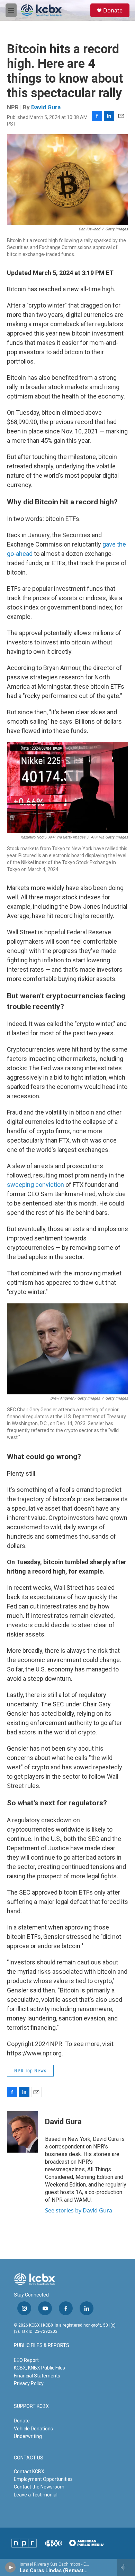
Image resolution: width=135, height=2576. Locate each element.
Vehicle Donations (33, 2429)
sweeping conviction (35, 1185)
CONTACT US (29, 2458)
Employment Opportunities (43, 2479)
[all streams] (126, 2567)
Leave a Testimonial (36, 2495)
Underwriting (28, 2436)
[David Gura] (22, 2132)
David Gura (46, 107)
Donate (113, 10)
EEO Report (26, 2360)
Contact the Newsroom (39, 2487)
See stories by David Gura (79, 2210)
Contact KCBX (29, 2472)
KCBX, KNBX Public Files (39, 2368)
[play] (11, 2567)
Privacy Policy (29, 2383)
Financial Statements (37, 2376)
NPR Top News (30, 2071)
